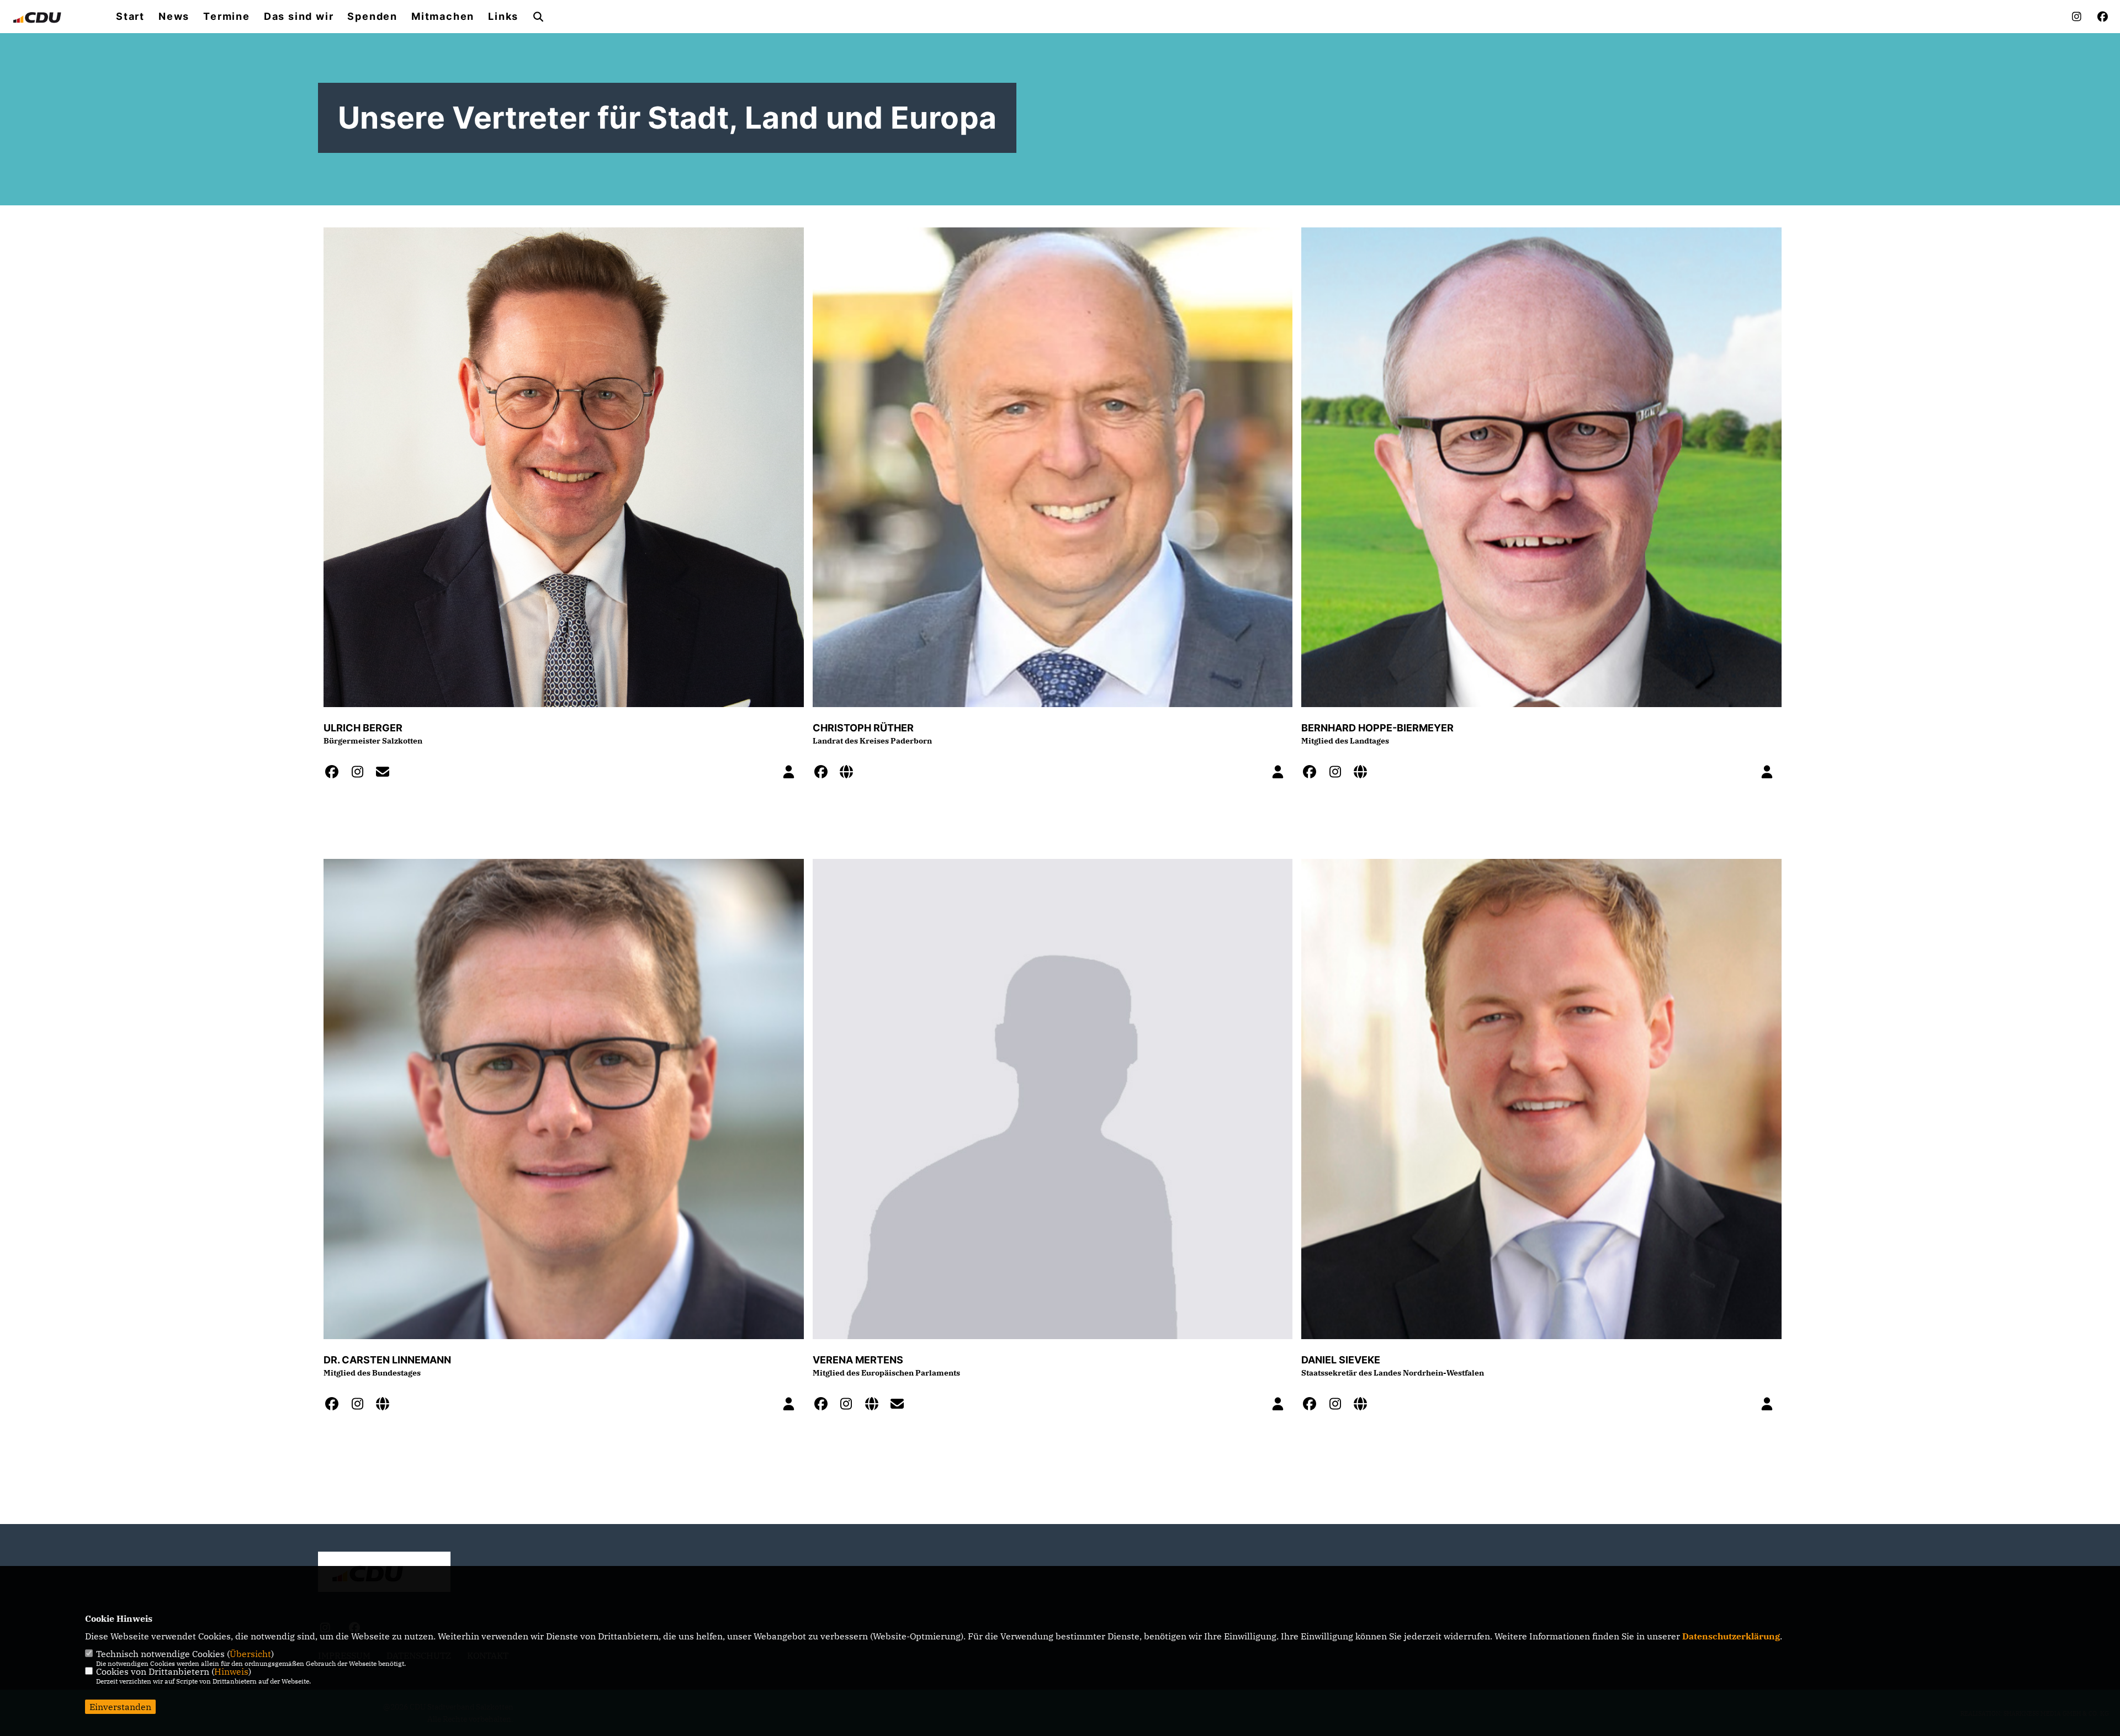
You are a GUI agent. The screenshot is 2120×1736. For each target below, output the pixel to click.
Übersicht (250, 1654)
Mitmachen (443, 17)
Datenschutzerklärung (1731, 1636)
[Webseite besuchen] (850, 773)
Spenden (372, 17)
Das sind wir (299, 17)
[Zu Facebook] (335, 773)
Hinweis (231, 1671)
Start (130, 17)
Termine (227, 17)
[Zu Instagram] (361, 773)
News (174, 17)
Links (503, 17)
